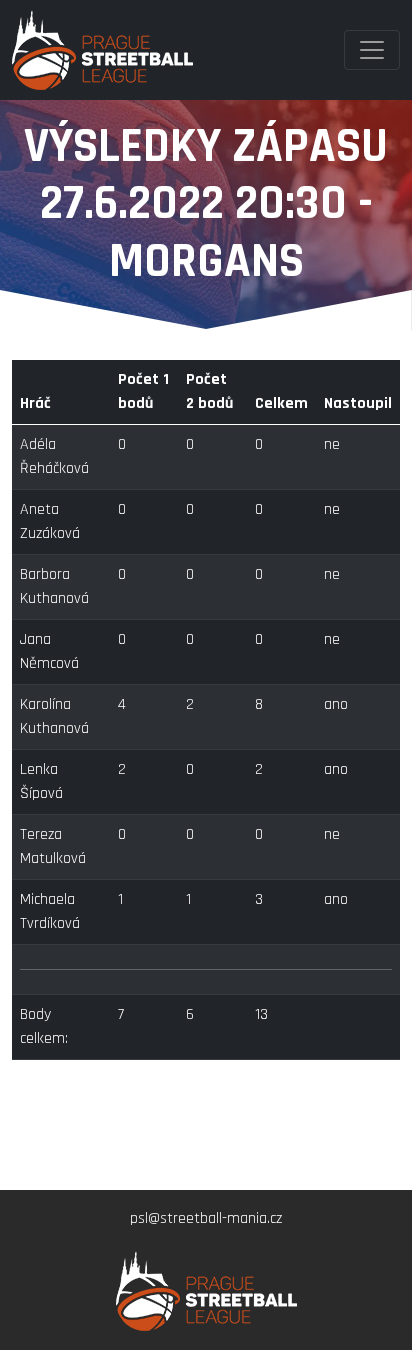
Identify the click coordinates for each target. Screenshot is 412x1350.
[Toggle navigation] (372, 50)
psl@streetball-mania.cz (206, 1218)
